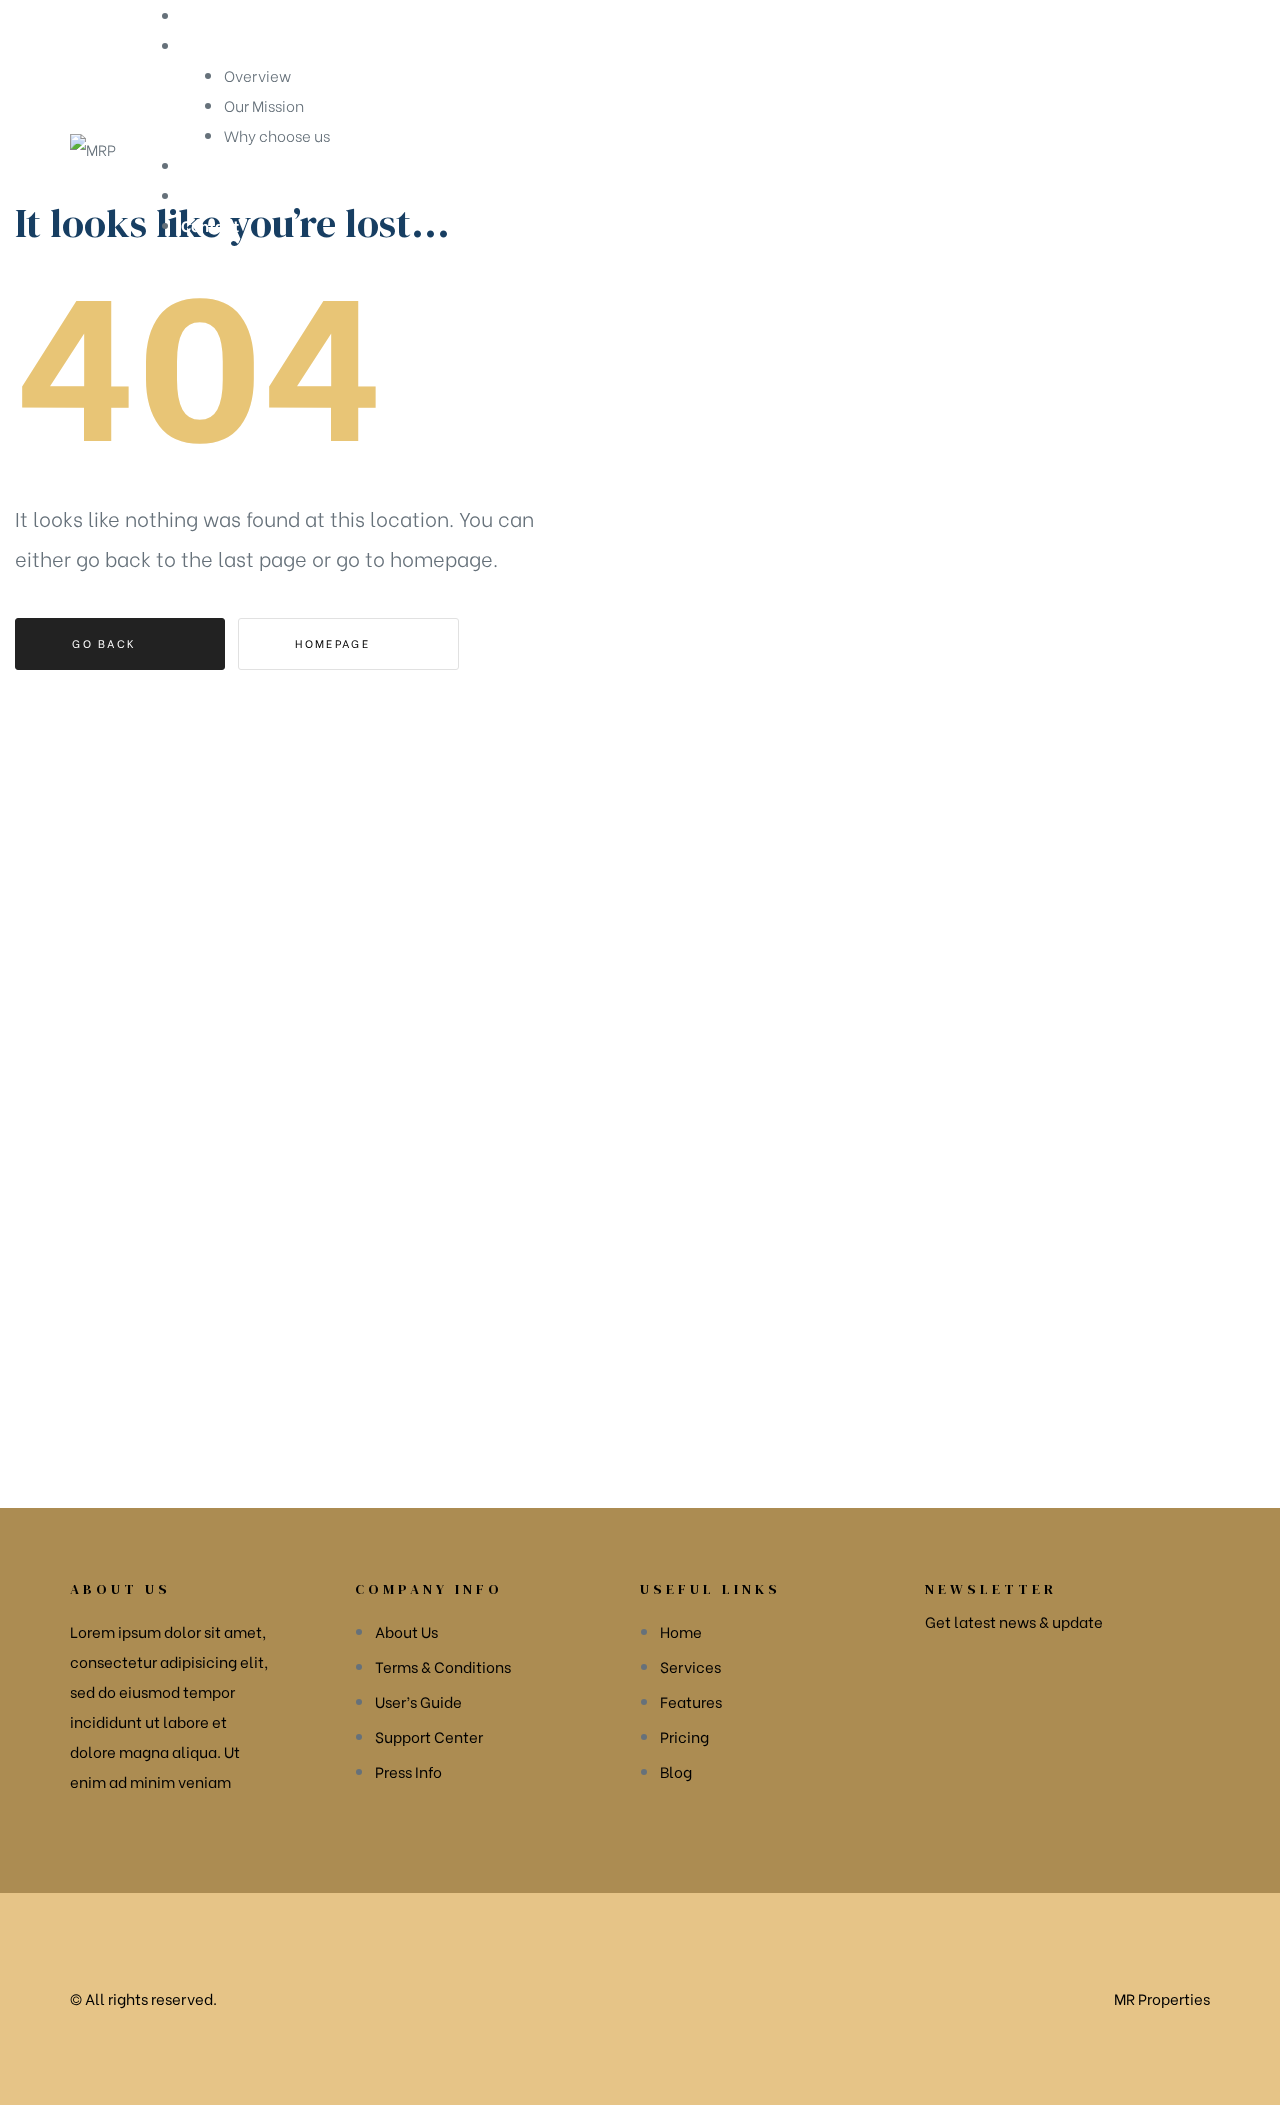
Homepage (335, 643)
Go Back (106, 643)
